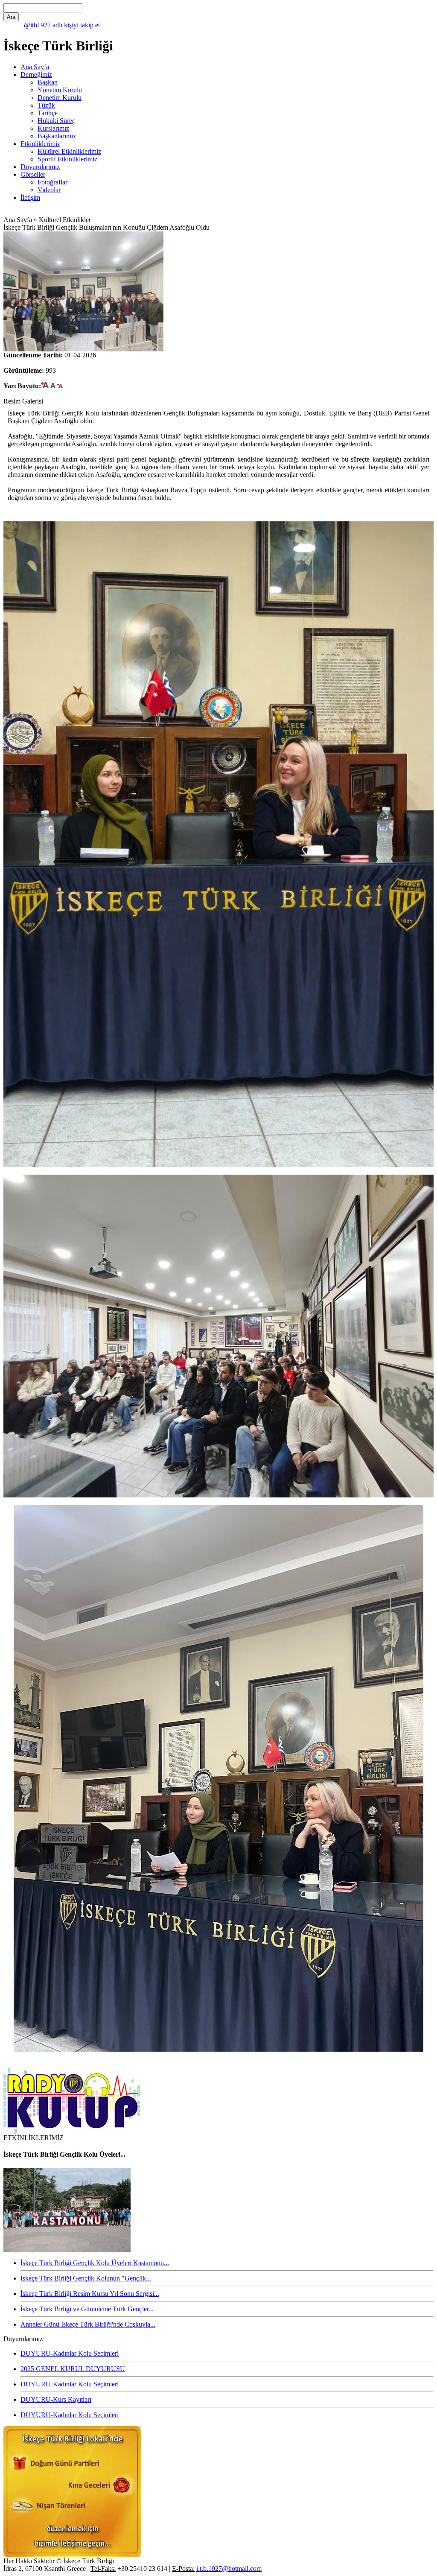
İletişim (30, 197)
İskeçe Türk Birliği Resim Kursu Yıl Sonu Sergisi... (90, 2294)
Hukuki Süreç (56, 121)
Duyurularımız (40, 167)
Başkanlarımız (57, 136)
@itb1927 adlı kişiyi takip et (62, 25)
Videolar (49, 190)
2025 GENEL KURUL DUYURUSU (73, 2369)
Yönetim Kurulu (60, 90)
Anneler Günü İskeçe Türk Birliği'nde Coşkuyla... (88, 2324)
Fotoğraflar (52, 182)
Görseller (33, 174)
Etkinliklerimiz (40, 144)
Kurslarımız (53, 128)
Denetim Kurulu (60, 98)
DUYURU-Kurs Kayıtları (56, 2399)
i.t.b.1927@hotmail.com (229, 2569)
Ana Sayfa (35, 67)
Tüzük (46, 105)
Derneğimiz (36, 75)
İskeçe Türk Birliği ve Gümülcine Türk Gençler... (87, 2309)
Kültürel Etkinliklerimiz (69, 151)
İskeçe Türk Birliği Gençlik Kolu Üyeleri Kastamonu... (95, 2263)
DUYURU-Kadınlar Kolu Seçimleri (70, 2353)
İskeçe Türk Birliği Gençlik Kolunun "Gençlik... (86, 2278)
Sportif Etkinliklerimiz (67, 159)
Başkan (48, 82)
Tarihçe (48, 113)
